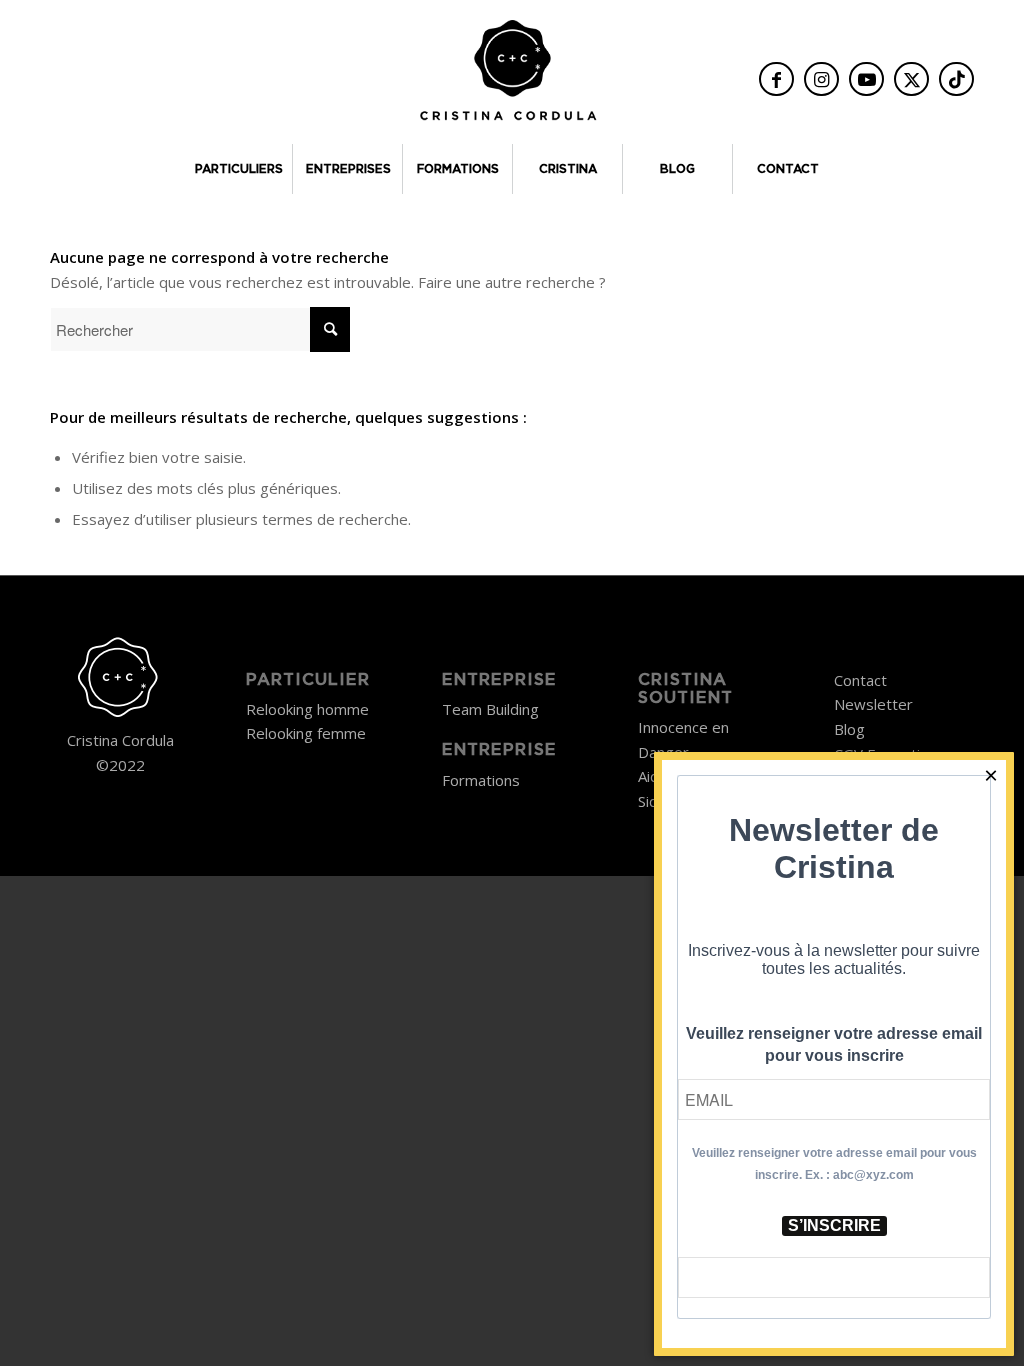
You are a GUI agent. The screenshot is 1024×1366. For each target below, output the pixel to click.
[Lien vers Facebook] (776, 79)
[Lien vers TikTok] (956, 79)
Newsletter (873, 704)
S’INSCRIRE (834, 1225)
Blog (849, 729)
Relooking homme (307, 709)
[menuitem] (237, 169)
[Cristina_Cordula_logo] (512, 77)
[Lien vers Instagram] (821, 79)
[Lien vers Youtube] (866, 79)
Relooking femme (306, 733)
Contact (860, 680)
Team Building (490, 709)
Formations (481, 780)
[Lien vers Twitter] (911, 79)
